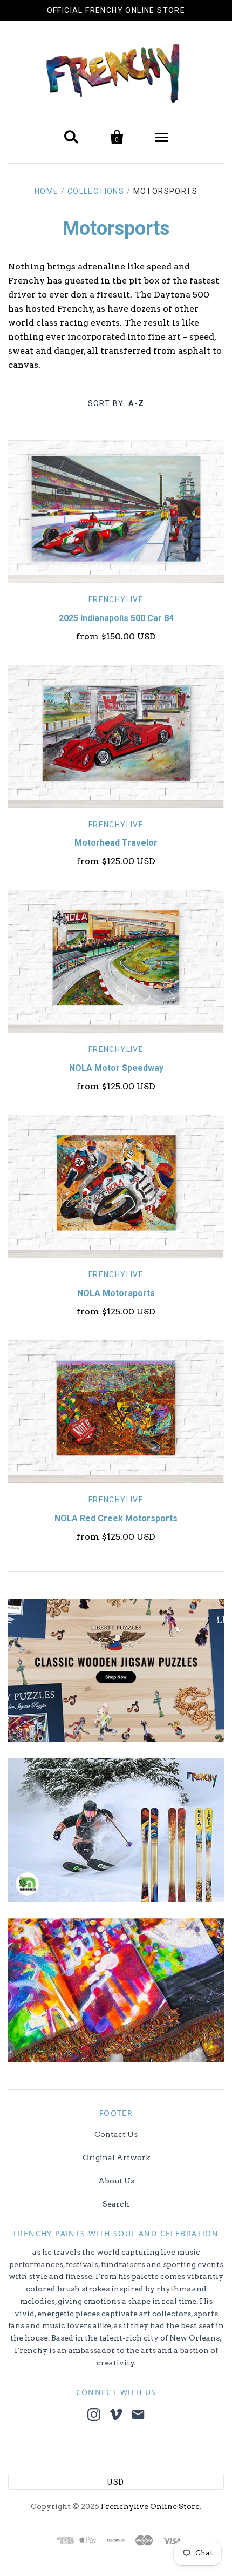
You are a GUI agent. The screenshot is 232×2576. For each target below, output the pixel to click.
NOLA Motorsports (116, 1293)
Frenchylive (116, 599)
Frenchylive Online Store (150, 2506)
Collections (96, 191)
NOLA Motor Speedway (116, 1068)
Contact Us (116, 2134)
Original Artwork (116, 2157)
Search (116, 2204)
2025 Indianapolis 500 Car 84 (116, 618)
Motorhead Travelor (116, 843)
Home (47, 191)
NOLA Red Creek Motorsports (116, 1518)
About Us (116, 2181)
